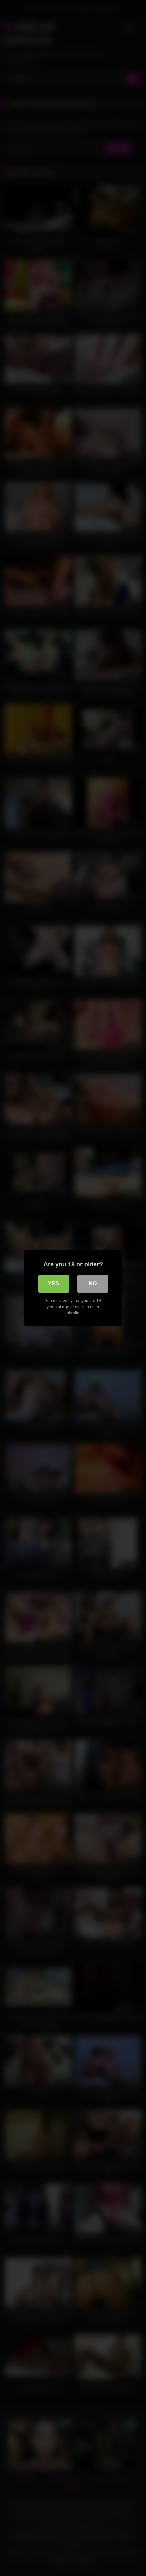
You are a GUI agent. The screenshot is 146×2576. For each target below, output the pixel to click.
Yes (53, 1284)
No (93, 1284)
